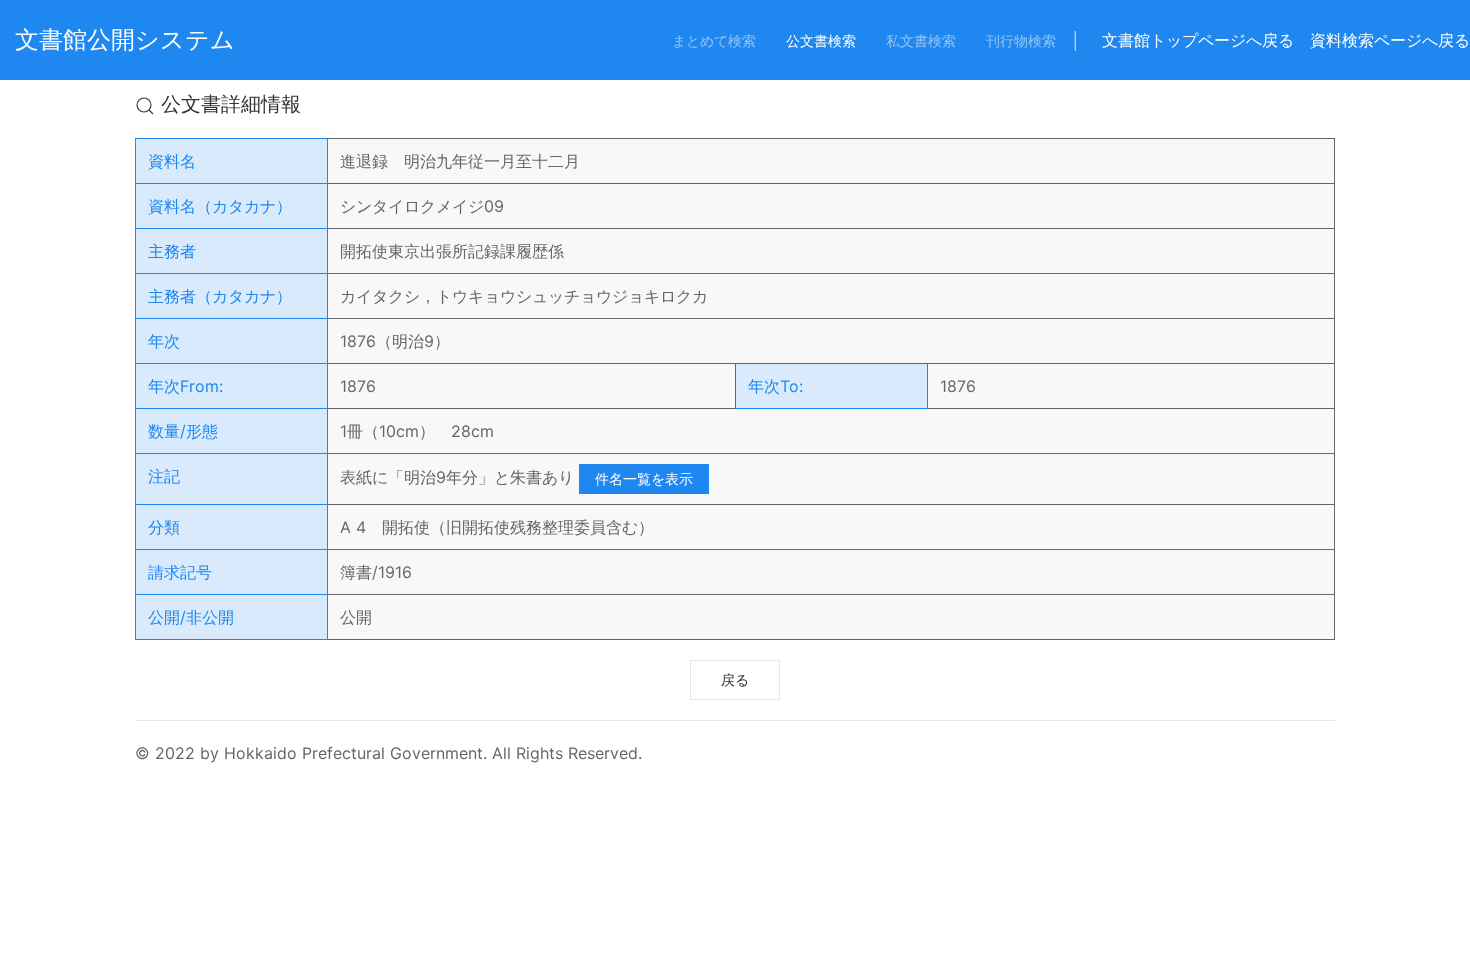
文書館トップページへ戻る (1198, 40)
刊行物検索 (1021, 40)
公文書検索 (821, 40)
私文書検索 (921, 40)
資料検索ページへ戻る (1390, 40)
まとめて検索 (714, 40)
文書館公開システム (125, 39)
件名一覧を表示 (644, 478)
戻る (735, 679)
